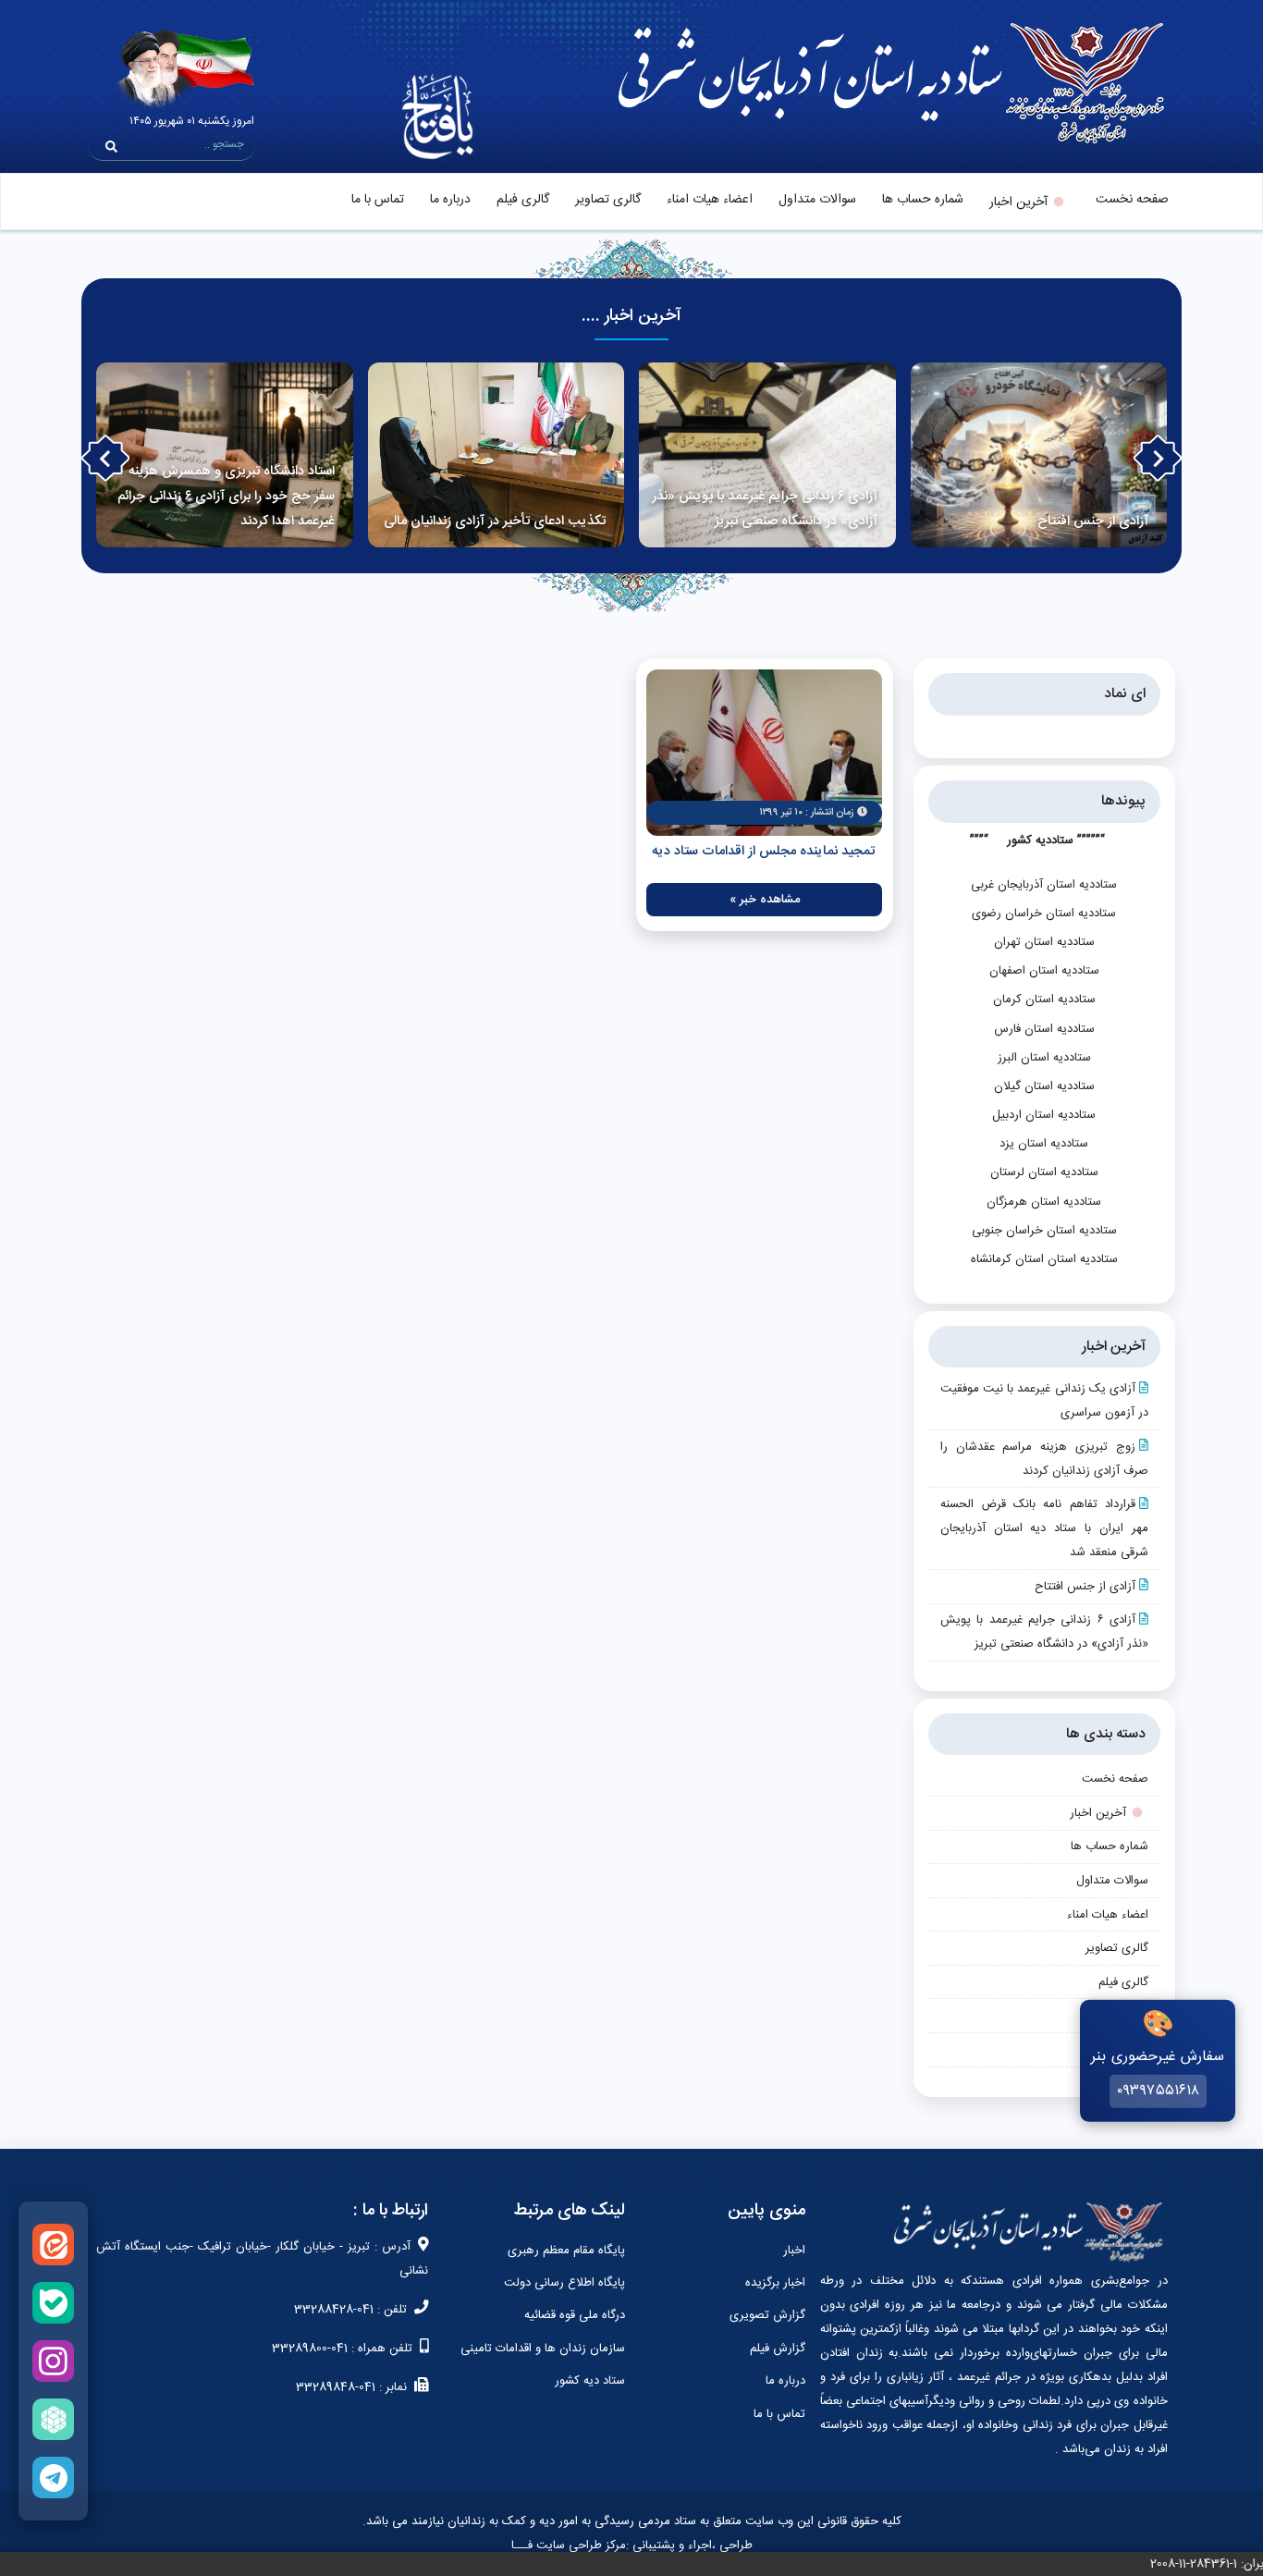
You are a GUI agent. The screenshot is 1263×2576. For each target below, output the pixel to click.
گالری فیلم (523, 200)
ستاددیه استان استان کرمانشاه (1044, 1259)
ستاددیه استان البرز (1044, 1058)
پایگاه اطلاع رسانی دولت (564, 2283)
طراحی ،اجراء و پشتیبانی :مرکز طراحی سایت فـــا (632, 2545)
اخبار (794, 2251)
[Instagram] (53, 2361)
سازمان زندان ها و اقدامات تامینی (543, 2349)
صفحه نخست (1132, 200)
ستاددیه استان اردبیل (1044, 1115)
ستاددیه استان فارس (1044, 1029)
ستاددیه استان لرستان (1044, 1172)
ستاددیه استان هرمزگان (1044, 1202)
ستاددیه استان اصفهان (1044, 971)
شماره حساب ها (923, 200)
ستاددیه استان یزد (1044, 1144)
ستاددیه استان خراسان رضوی (1044, 914)
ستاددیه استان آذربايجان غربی (1044, 885)
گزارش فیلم (778, 2349)
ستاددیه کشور (1040, 840)
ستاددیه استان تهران (1044, 942)
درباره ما (450, 200)
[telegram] (53, 2478)
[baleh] (53, 2303)
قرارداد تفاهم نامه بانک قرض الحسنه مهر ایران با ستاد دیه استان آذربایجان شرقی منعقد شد (1044, 1528)
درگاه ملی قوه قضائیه (575, 2315)
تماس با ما (378, 200)
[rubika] (53, 2419)
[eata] (53, 2245)
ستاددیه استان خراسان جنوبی (1044, 1231)
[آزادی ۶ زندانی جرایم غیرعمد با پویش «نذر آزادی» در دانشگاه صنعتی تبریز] (767, 455)
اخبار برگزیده (775, 2283)
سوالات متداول (817, 200)
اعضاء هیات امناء (710, 200)
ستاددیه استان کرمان (1044, 1000)
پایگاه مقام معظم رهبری (566, 2251)
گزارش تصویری (767, 2315)
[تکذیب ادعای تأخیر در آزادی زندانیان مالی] (497, 455)
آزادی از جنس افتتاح (1085, 1587)
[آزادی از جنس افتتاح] (1039, 455)
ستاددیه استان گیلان (1044, 1086)
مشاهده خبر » (765, 900)
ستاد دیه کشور (590, 2381)
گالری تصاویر (608, 200)
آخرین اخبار (1018, 202)
